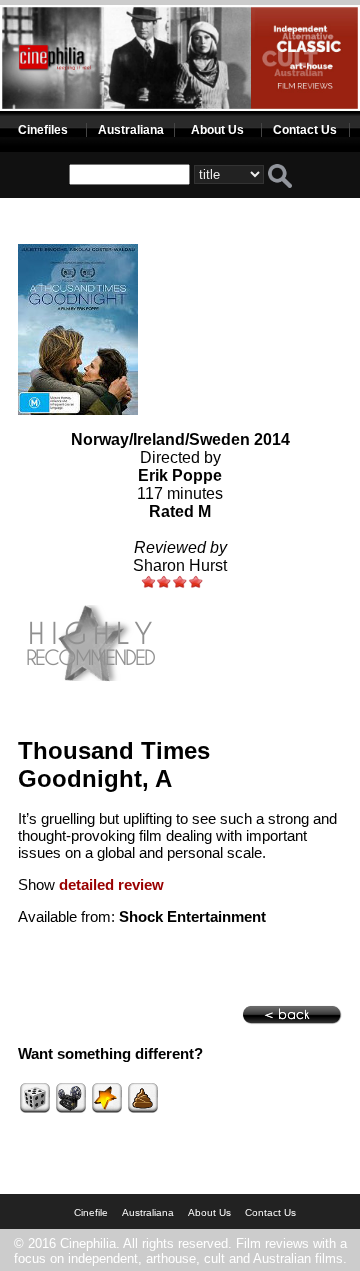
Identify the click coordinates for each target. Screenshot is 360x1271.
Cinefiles (43, 130)
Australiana (131, 130)
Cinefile (91, 1212)
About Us (217, 130)
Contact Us (305, 130)
